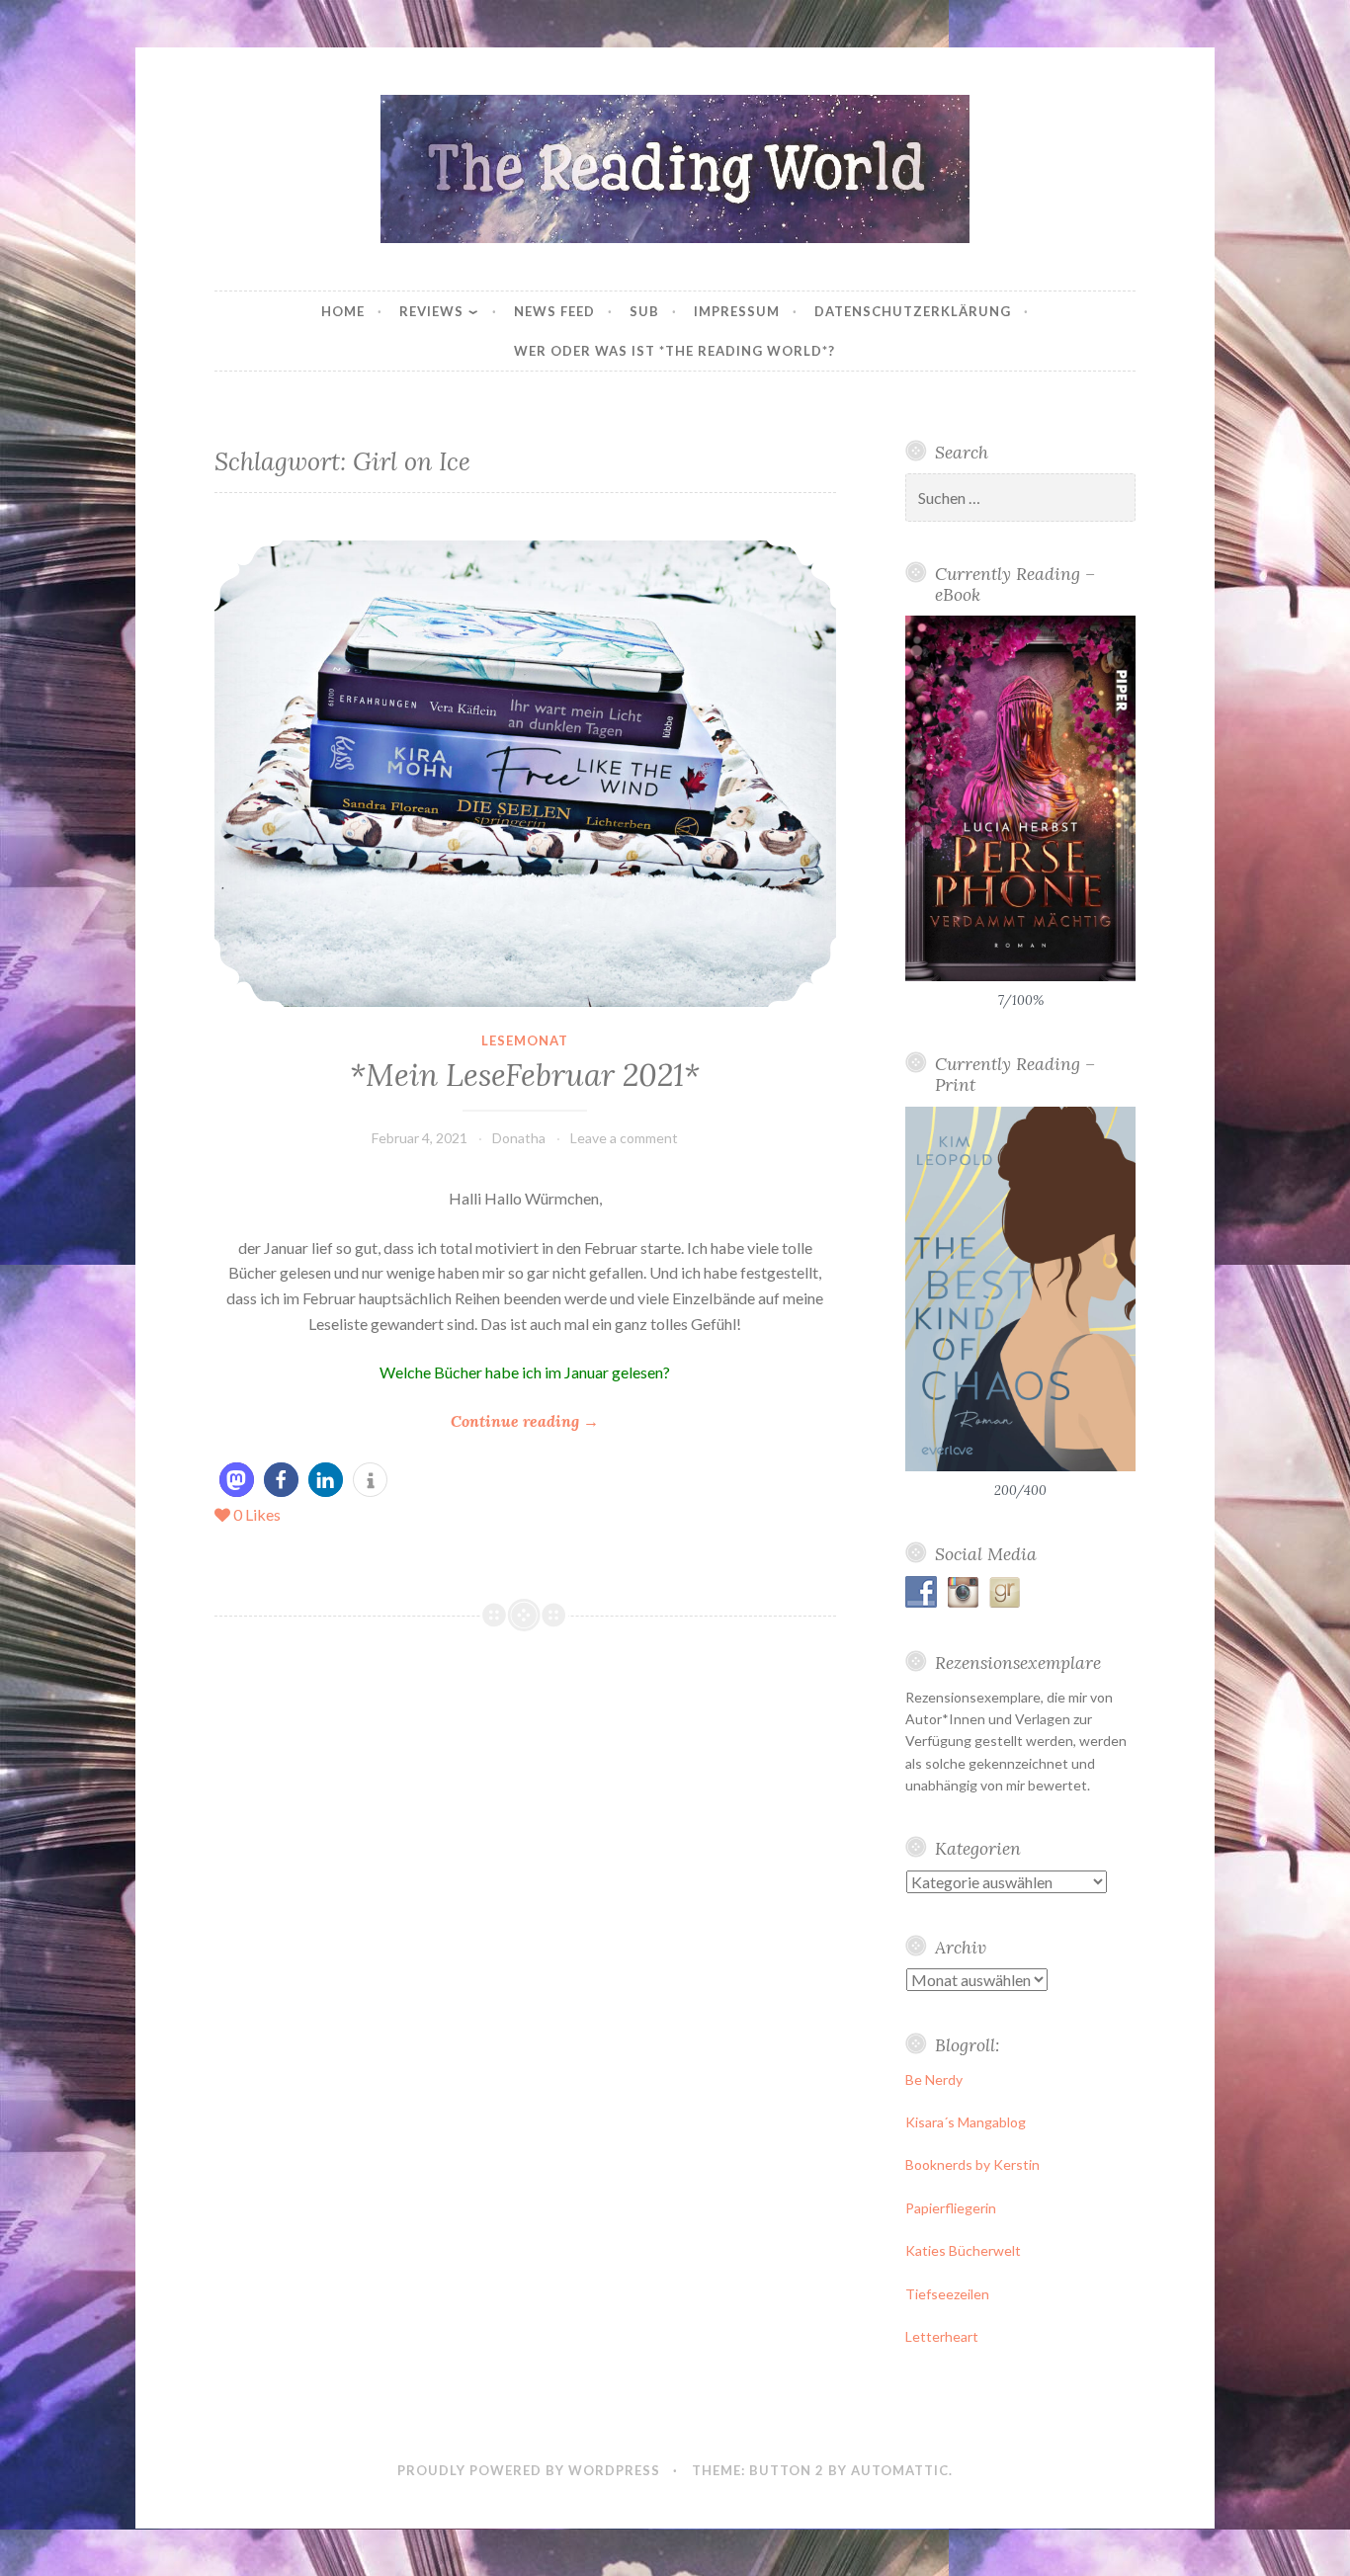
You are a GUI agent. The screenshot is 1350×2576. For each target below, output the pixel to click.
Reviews (431, 311)
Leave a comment (624, 1138)
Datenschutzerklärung (913, 311)
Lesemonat (525, 1040)
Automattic (900, 2470)
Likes (257, 1514)
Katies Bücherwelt (963, 2250)
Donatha (519, 1138)
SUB (644, 311)
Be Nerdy (934, 2079)
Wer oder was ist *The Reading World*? (675, 351)
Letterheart (942, 2336)
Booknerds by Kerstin (972, 2164)
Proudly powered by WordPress (529, 2470)
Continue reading (525, 1422)
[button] (237, 1480)
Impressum (737, 311)
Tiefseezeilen (947, 2294)
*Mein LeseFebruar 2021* (525, 1075)
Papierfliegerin (951, 2208)
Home (343, 311)
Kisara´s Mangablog (966, 2122)
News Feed (554, 311)
